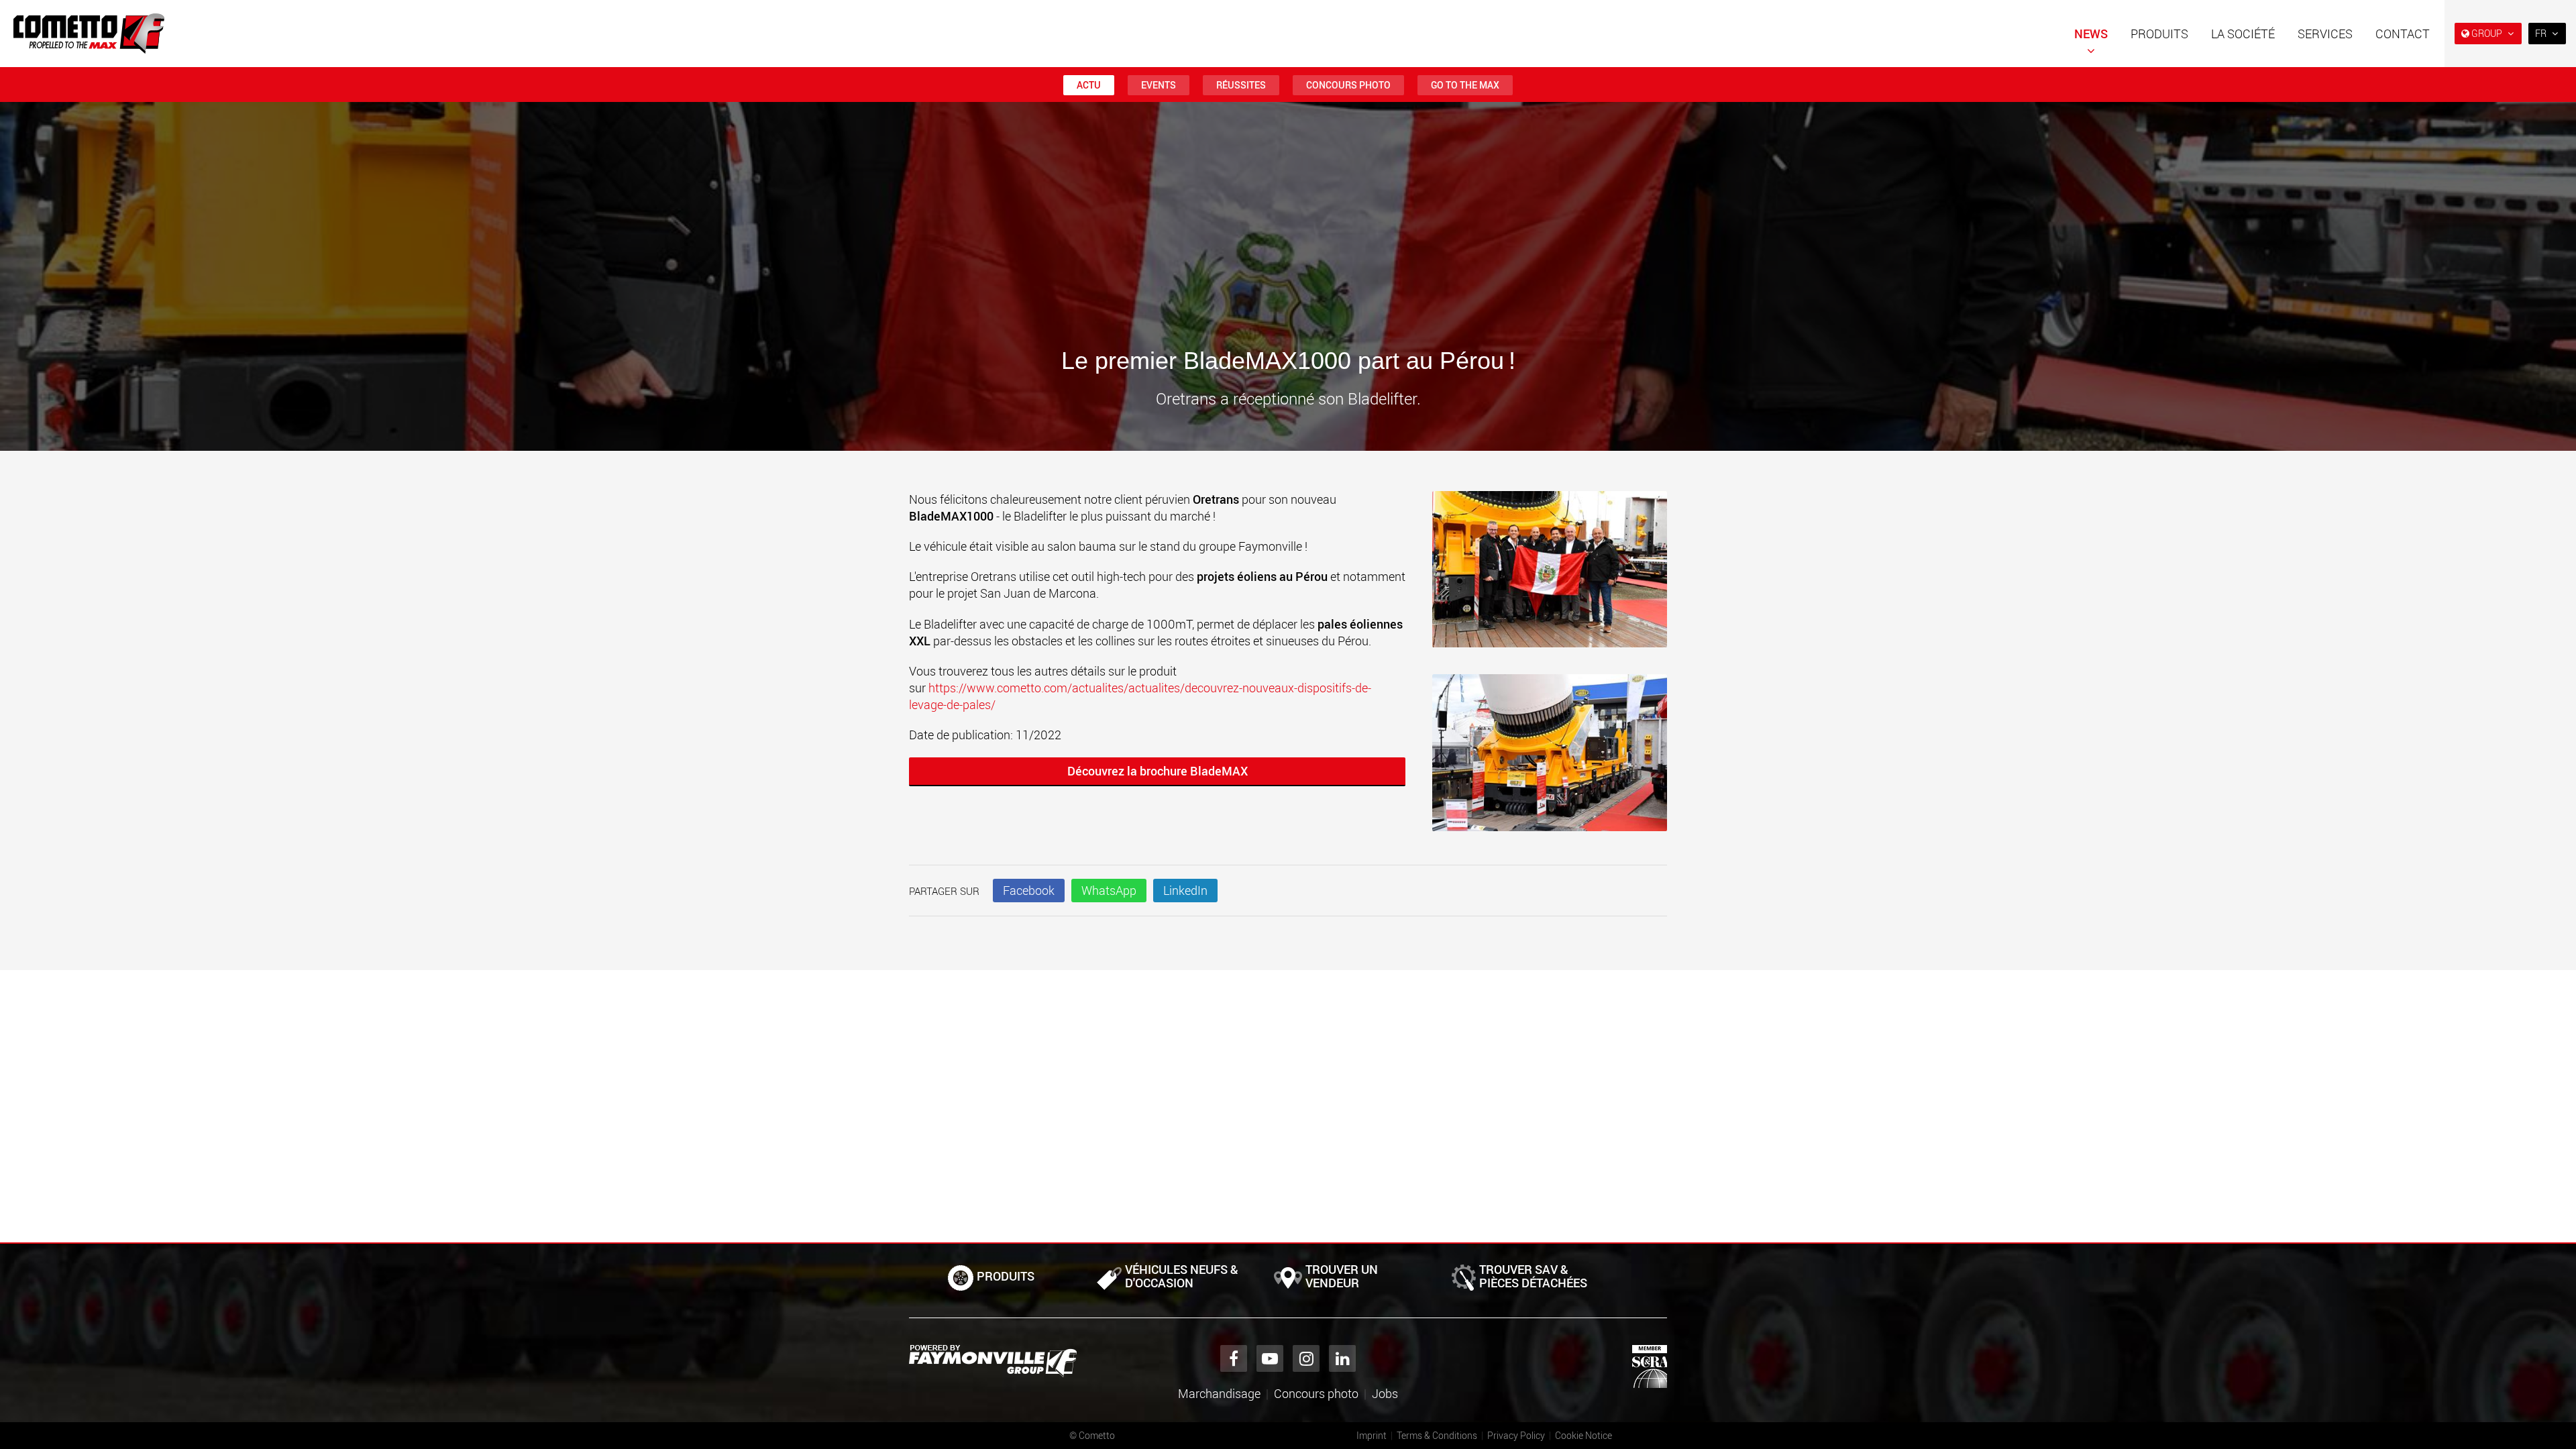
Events (1159, 85)
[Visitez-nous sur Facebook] (1234, 1358)
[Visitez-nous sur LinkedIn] (1342, 1358)
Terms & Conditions (1437, 1435)
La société (2243, 34)
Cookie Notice (1584, 1435)
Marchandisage (1219, 1393)
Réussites (1241, 85)
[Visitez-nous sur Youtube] (1270, 1358)
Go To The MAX (1465, 85)
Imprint (1372, 1435)
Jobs (1385, 1393)
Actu (1089, 85)
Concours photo (1348, 85)
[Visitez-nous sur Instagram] (1306, 1358)
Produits (2159, 34)
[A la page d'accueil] (89, 34)
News (2091, 34)
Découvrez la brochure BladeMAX (1158, 771)
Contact (2403, 34)
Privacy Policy (1516, 1435)
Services (2325, 34)
